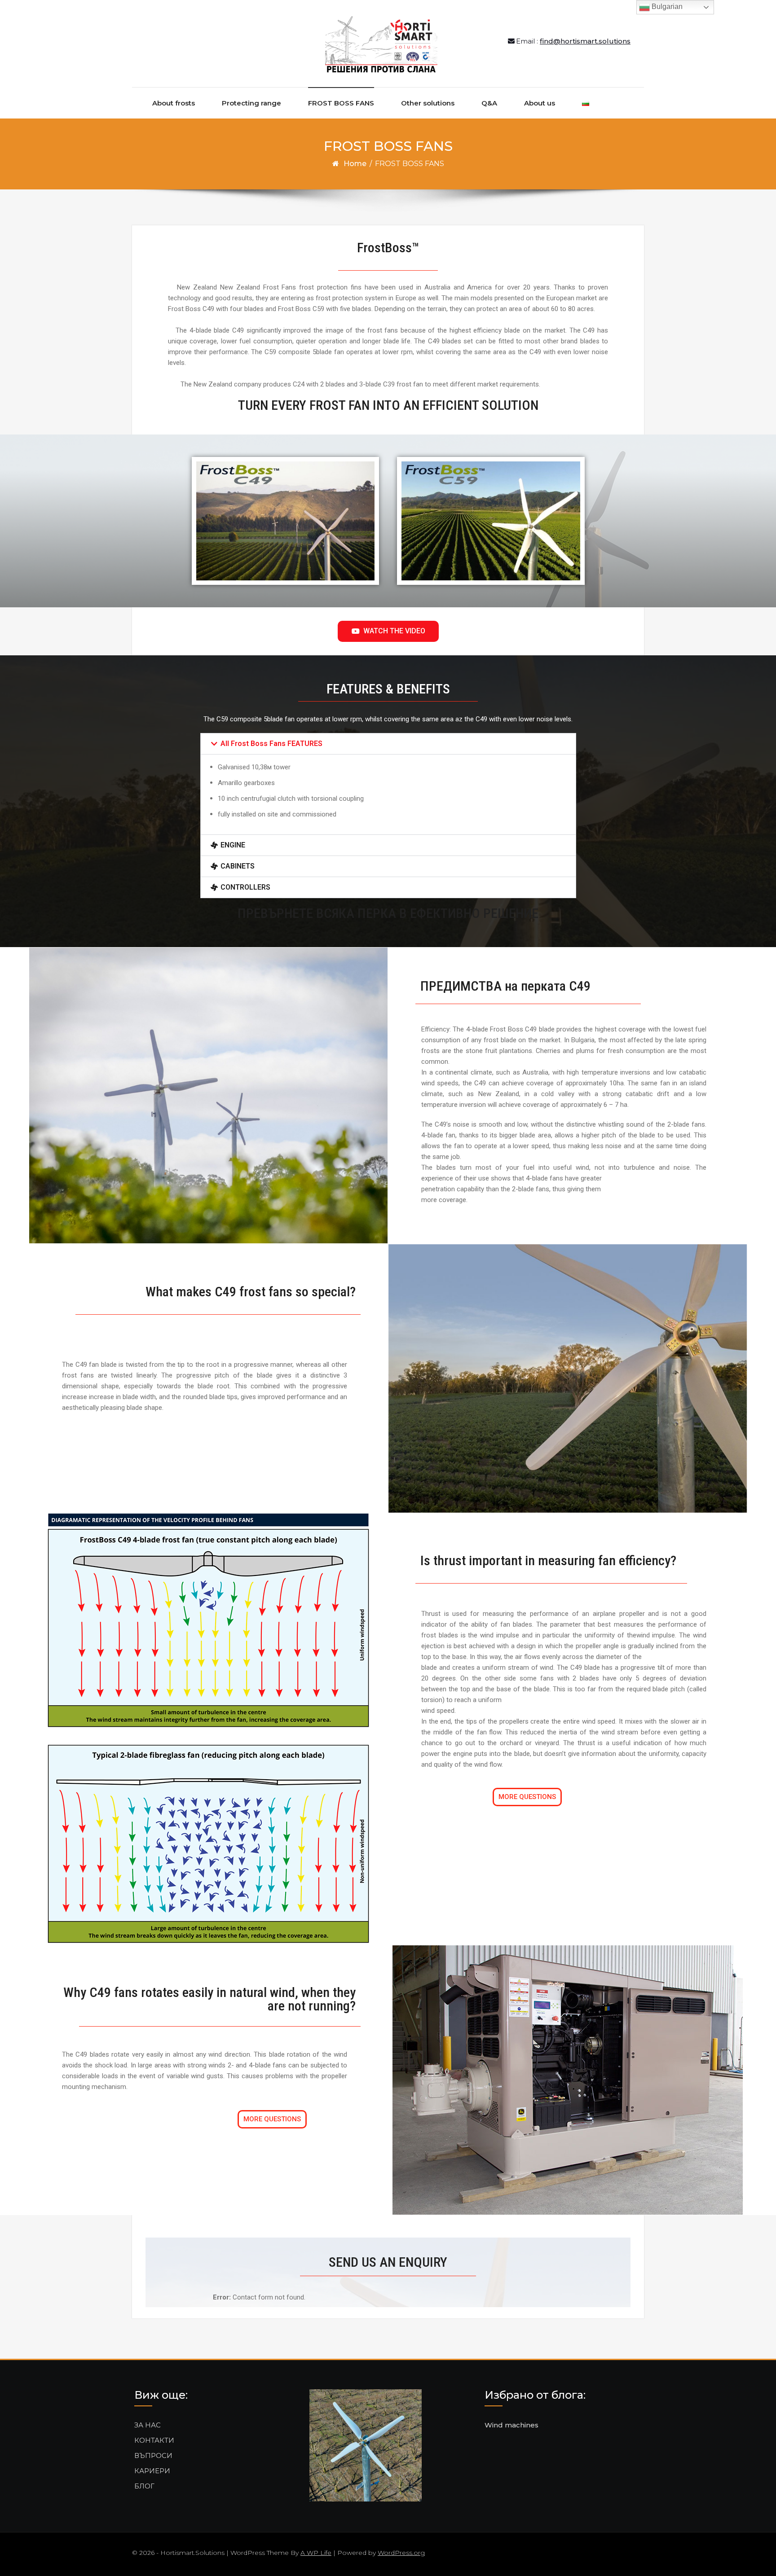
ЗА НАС (148, 2425)
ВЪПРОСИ (153, 2455)
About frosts (174, 103)
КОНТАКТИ (154, 2440)
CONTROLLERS (245, 887)
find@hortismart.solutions (585, 41)
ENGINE (233, 845)
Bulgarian (666, 7)
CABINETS (238, 866)
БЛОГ (144, 2486)
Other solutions (428, 103)
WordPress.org (401, 2553)
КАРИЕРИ (152, 2471)
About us (540, 103)
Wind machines (511, 2425)
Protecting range (251, 103)
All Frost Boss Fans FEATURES (271, 744)
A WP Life (316, 2553)
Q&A (489, 103)
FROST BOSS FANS (341, 103)
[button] (388, 744)
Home (355, 164)
